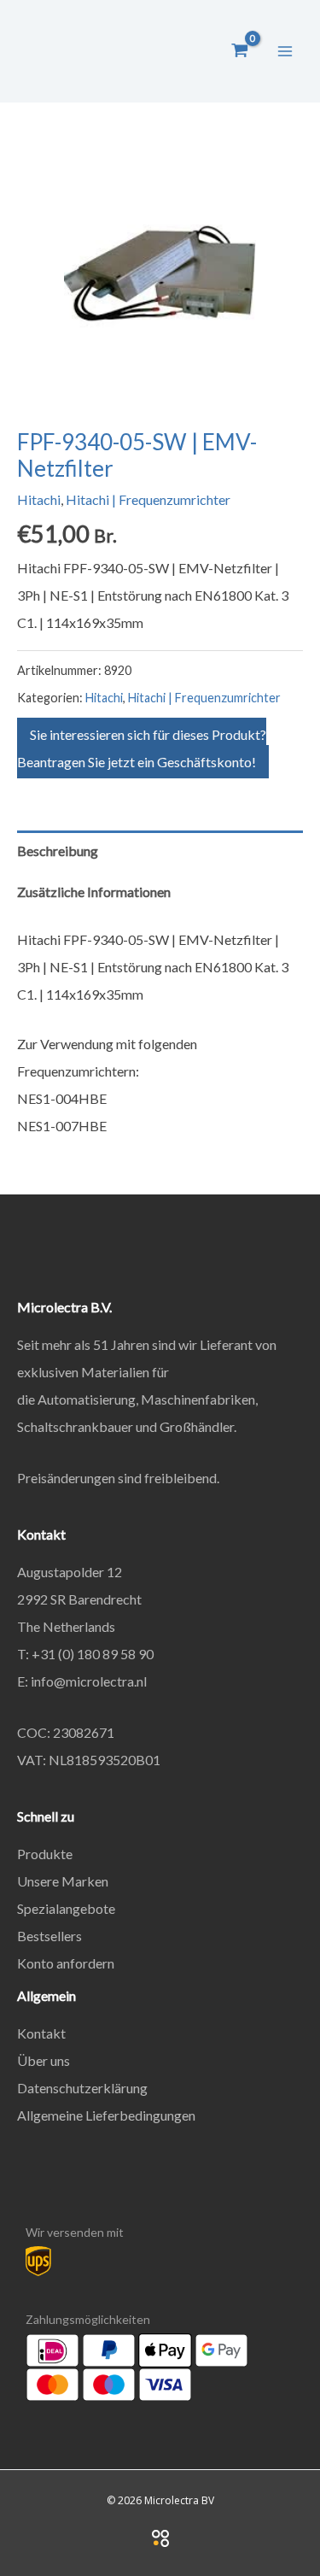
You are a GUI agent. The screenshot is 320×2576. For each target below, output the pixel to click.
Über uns (44, 2060)
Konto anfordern (66, 1963)
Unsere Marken (63, 1881)
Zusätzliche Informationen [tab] (94, 892)
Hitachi (39, 499)
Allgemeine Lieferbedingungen (106, 2115)
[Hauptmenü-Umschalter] (285, 50)
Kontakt (41, 2033)
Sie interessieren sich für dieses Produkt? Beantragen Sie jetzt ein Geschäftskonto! (142, 748)
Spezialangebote (66, 1908)
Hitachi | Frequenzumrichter (148, 499)
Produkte (45, 1854)
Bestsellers (49, 1936)
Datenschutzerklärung (82, 2088)
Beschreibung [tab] (58, 851)
